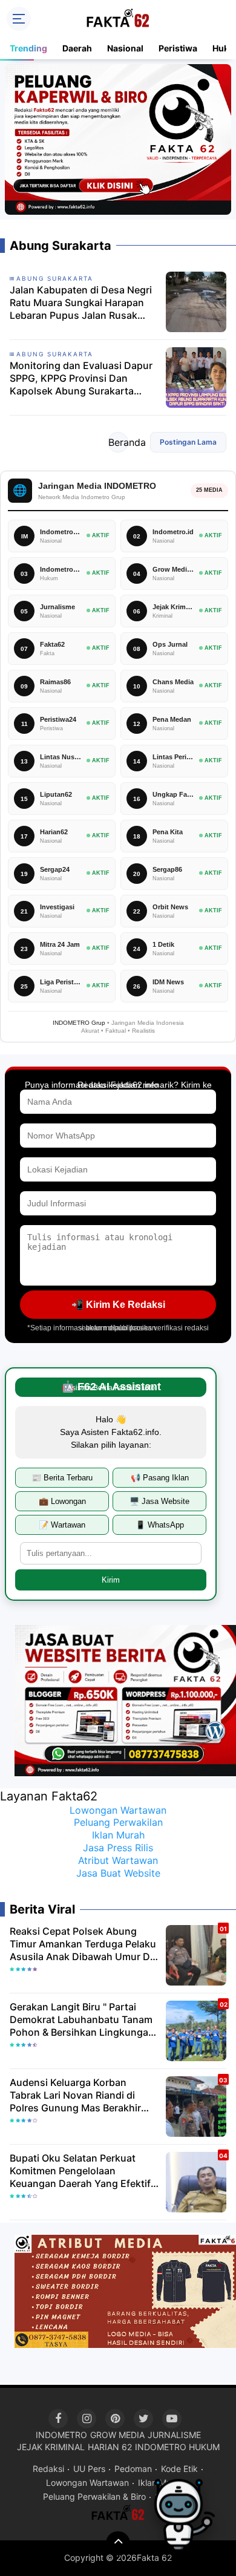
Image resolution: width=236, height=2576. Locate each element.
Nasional (125, 48)
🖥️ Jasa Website (159, 1501)
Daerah (77, 48)
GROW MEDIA (117, 2435)
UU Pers (89, 2469)
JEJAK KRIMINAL (51, 2447)
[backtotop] (118, 2543)
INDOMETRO (61, 2435)
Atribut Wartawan (118, 1860)
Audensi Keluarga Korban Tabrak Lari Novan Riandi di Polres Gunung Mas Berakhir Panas (75, 2095)
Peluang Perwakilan (118, 1822)
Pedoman (133, 2469)
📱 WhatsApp (160, 1525)
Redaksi (48, 2469)
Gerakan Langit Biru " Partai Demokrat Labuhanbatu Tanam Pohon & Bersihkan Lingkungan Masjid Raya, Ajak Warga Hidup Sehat (82, 2019)
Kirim (111, 1580)
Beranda (118, 442)
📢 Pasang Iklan (160, 1478)
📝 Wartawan (62, 1525)
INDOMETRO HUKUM (177, 2447)
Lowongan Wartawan (118, 1810)
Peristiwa (178, 48)
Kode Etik (179, 2469)
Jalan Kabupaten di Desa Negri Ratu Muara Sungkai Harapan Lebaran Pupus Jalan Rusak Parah (81, 302)
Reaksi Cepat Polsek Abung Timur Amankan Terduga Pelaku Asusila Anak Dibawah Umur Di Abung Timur (83, 1944)
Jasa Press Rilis (118, 1848)
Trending (28, 48)
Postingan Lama (188, 442)
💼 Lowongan (62, 1501)
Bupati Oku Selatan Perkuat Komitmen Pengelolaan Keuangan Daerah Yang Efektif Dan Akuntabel (80, 2171)
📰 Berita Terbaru (62, 1478)
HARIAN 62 (110, 2447)
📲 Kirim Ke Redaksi (118, 1305)
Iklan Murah (118, 1835)
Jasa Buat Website (118, 1873)
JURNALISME (174, 2435)
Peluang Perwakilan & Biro (94, 2496)
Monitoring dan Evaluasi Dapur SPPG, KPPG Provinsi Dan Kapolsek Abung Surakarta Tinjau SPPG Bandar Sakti (81, 378)
